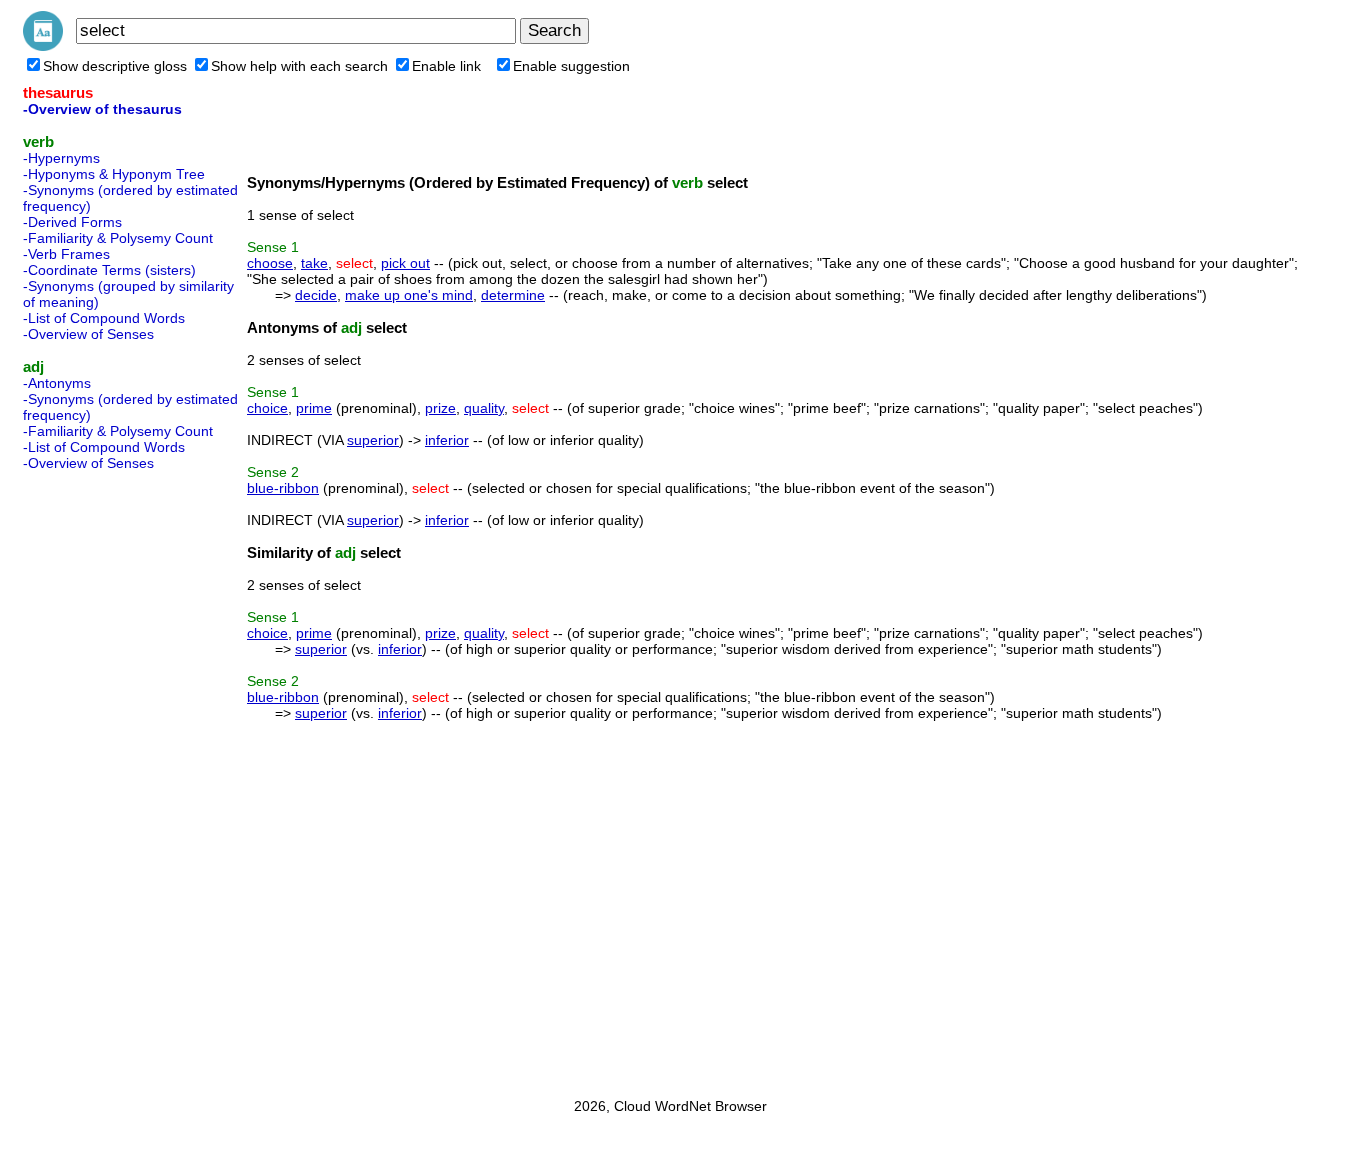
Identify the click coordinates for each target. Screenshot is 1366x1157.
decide (316, 295)
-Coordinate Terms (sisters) (109, 270)
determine (513, 295)
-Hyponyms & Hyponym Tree (114, 174)
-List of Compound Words (104, 318)
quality (484, 408)
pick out (405, 263)
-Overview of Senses (88, 334)
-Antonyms (57, 383)
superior (373, 440)
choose (270, 263)
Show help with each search (299, 66)
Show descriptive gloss (115, 66)
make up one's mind (409, 295)
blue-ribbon (283, 488)
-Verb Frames (66, 254)
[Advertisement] (103, 778)
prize (440, 408)
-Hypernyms (61, 158)
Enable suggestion (571, 66)
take (314, 263)
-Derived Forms (72, 222)
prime (314, 408)
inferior (447, 440)
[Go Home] (43, 46)
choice (267, 408)
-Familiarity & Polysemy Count (118, 238)
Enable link (446, 66)
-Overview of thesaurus (102, 109)
